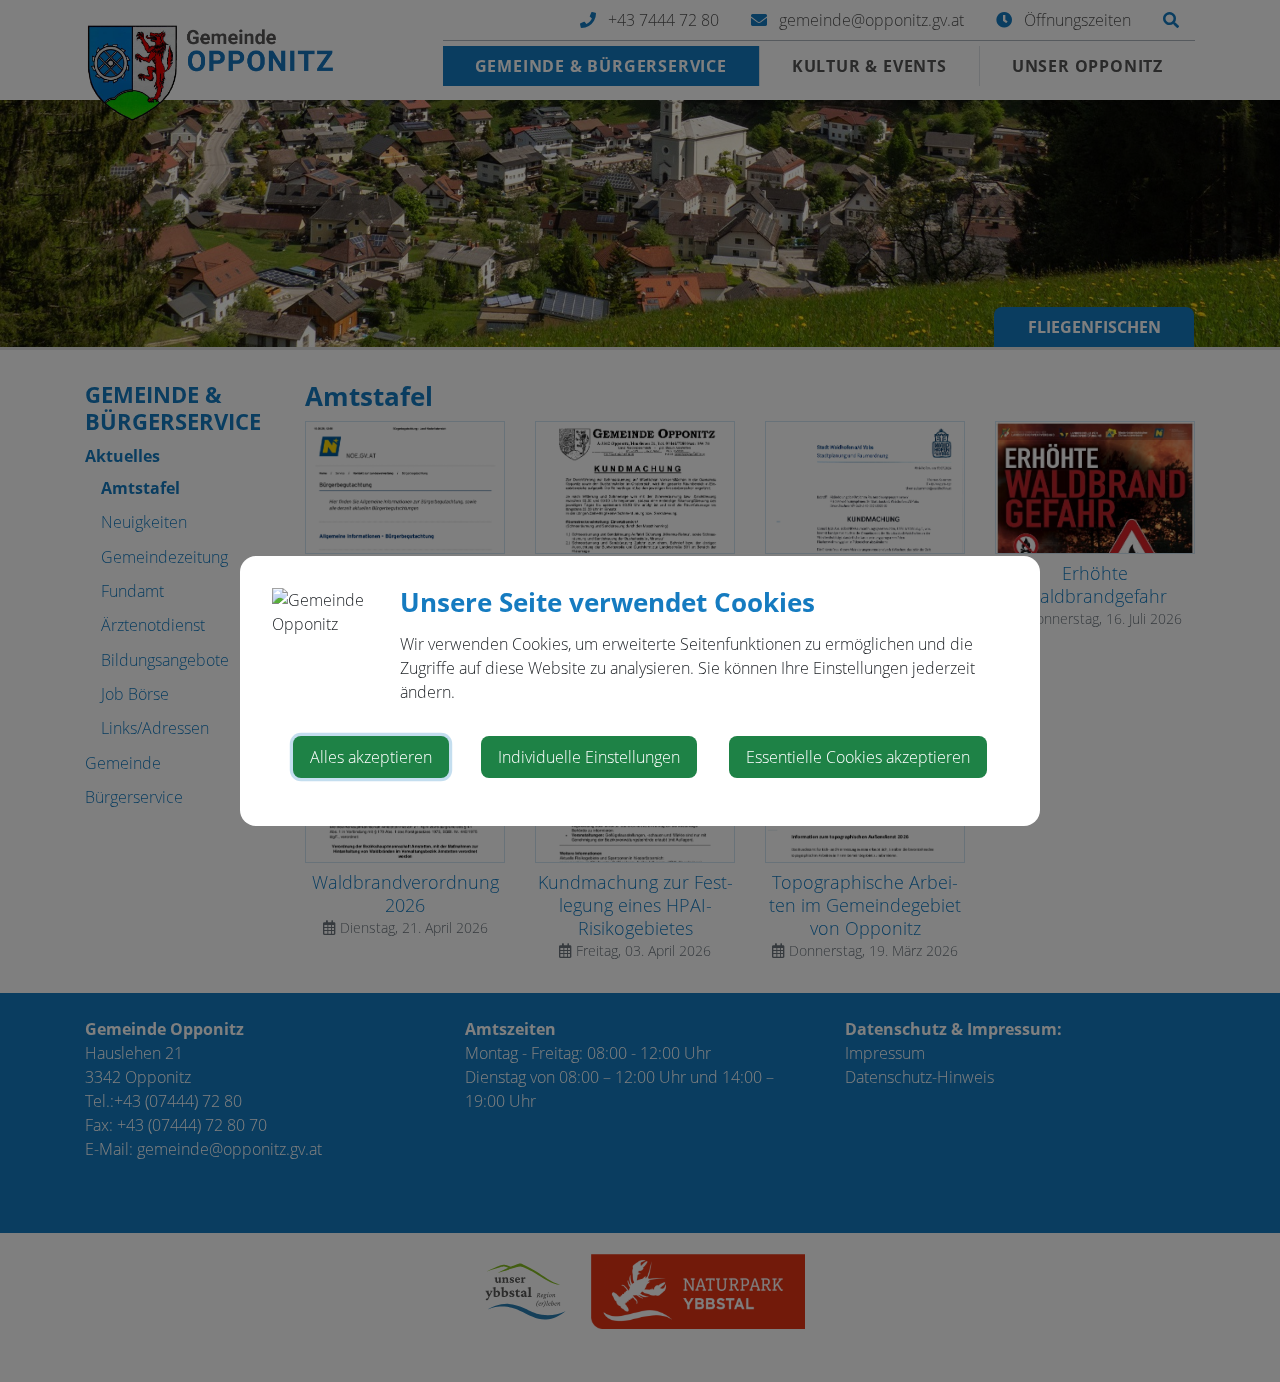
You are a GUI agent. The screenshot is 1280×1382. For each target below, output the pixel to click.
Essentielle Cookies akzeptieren (858, 757)
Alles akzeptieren (371, 757)
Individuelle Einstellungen (589, 757)
